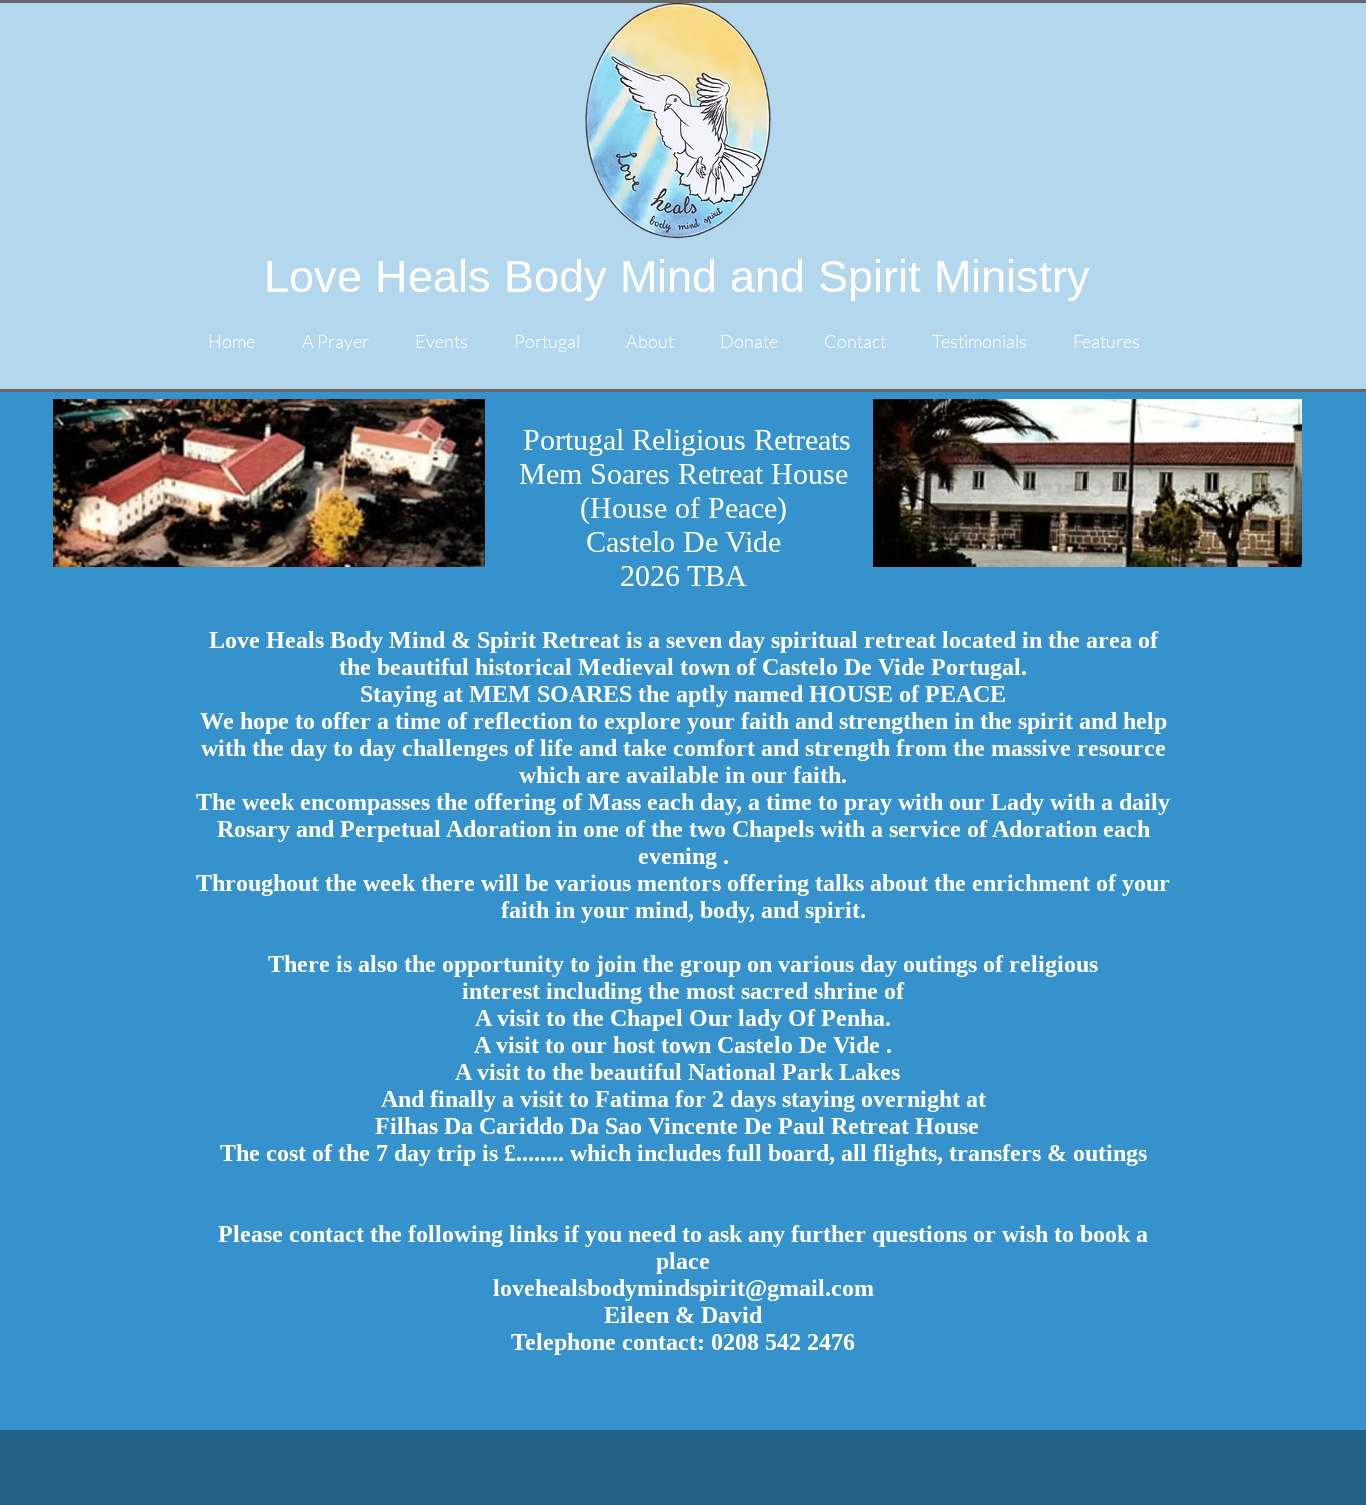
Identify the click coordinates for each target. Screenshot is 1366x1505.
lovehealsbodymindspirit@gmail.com (683, 1288)
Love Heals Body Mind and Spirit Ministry (677, 276)
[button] (555, 341)
